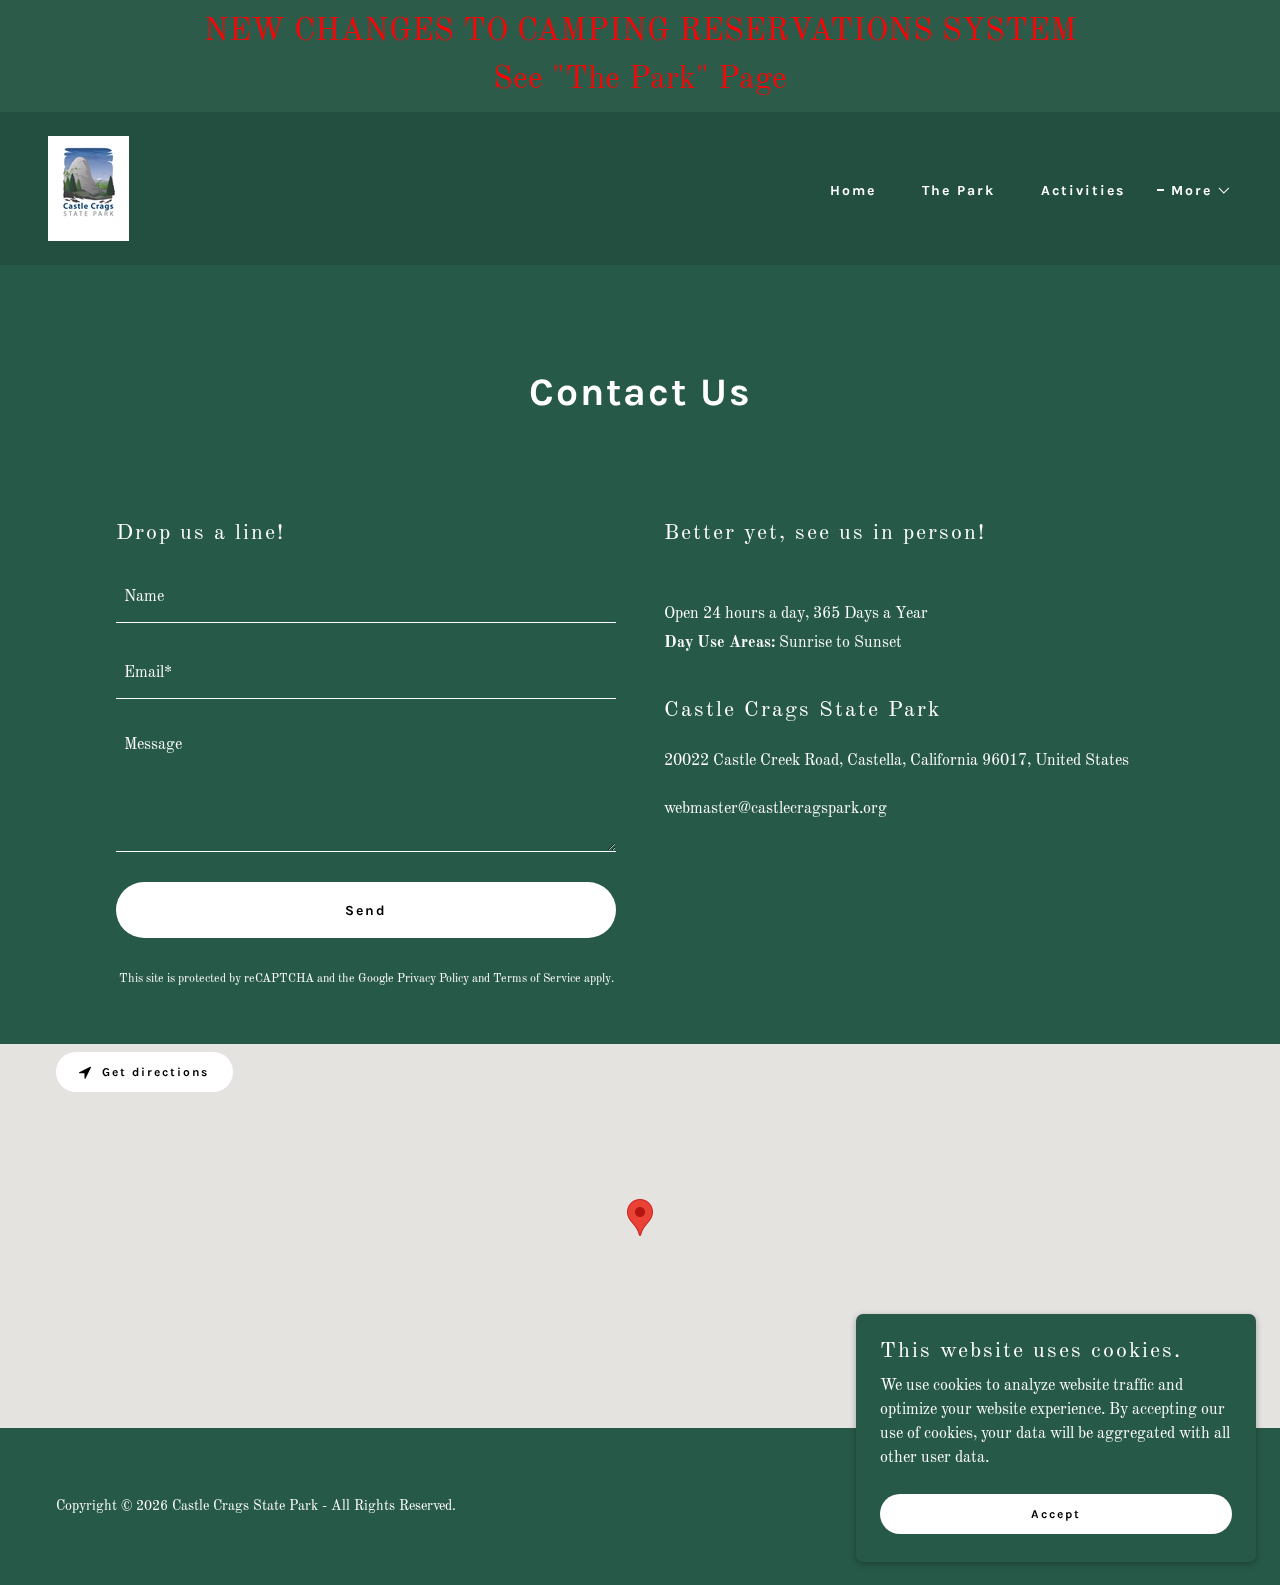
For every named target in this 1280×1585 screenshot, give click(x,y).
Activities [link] (1083, 190)
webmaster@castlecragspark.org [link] (775, 809)
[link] (88, 188)
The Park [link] (958, 190)
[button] (1194, 191)
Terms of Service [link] (537, 979)
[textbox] (366, 597)
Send (366, 910)
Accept (1056, 1513)
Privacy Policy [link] (433, 979)
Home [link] (853, 190)
